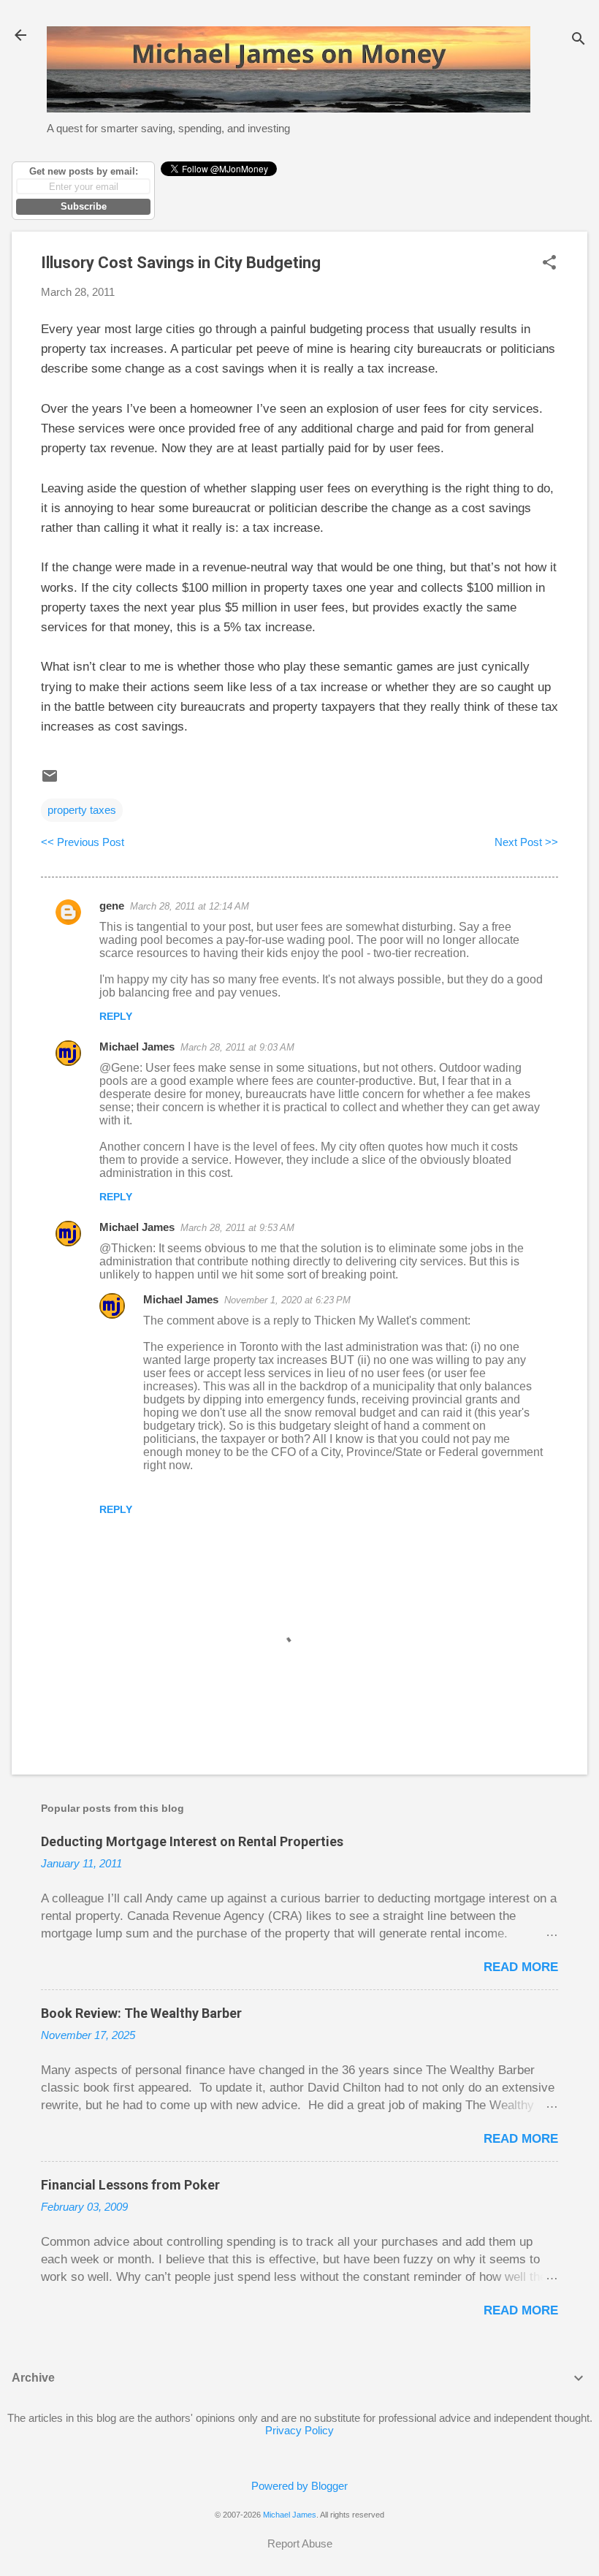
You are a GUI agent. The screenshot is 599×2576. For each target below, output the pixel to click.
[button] (549, 263)
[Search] (579, 40)
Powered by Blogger (299, 2486)
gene (112, 906)
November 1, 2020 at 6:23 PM (287, 1300)
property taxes (82, 810)
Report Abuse (300, 2543)
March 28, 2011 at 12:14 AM (190, 906)
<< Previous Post (83, 842)
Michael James (137, 1047)
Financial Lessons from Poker (130, 2185)
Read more (521, 1967)
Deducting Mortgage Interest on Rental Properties (192, 1841)
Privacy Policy (299, 2430)
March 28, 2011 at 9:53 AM (237, 1228)
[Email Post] (50, 781)
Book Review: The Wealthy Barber (141, 2013)
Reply (116, 1016)
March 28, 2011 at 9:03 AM (237, 1047)
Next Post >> (526, 842)
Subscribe (84, 206)
